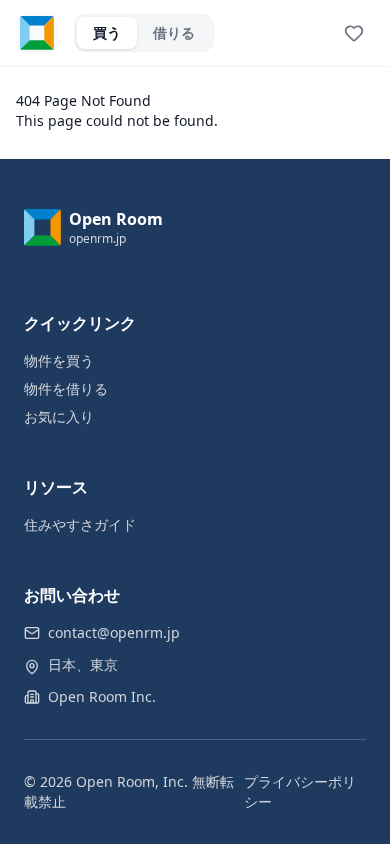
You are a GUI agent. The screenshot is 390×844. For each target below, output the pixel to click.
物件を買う (59, 360)
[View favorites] (354, 33)
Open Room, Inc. (132, 781)
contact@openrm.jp (114, 632)
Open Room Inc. (102, 696)
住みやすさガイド (80, 524)
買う (107, 32)
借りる (174, 32)
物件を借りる (66, 388)
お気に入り (59, 416)
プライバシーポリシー (300, 791)
